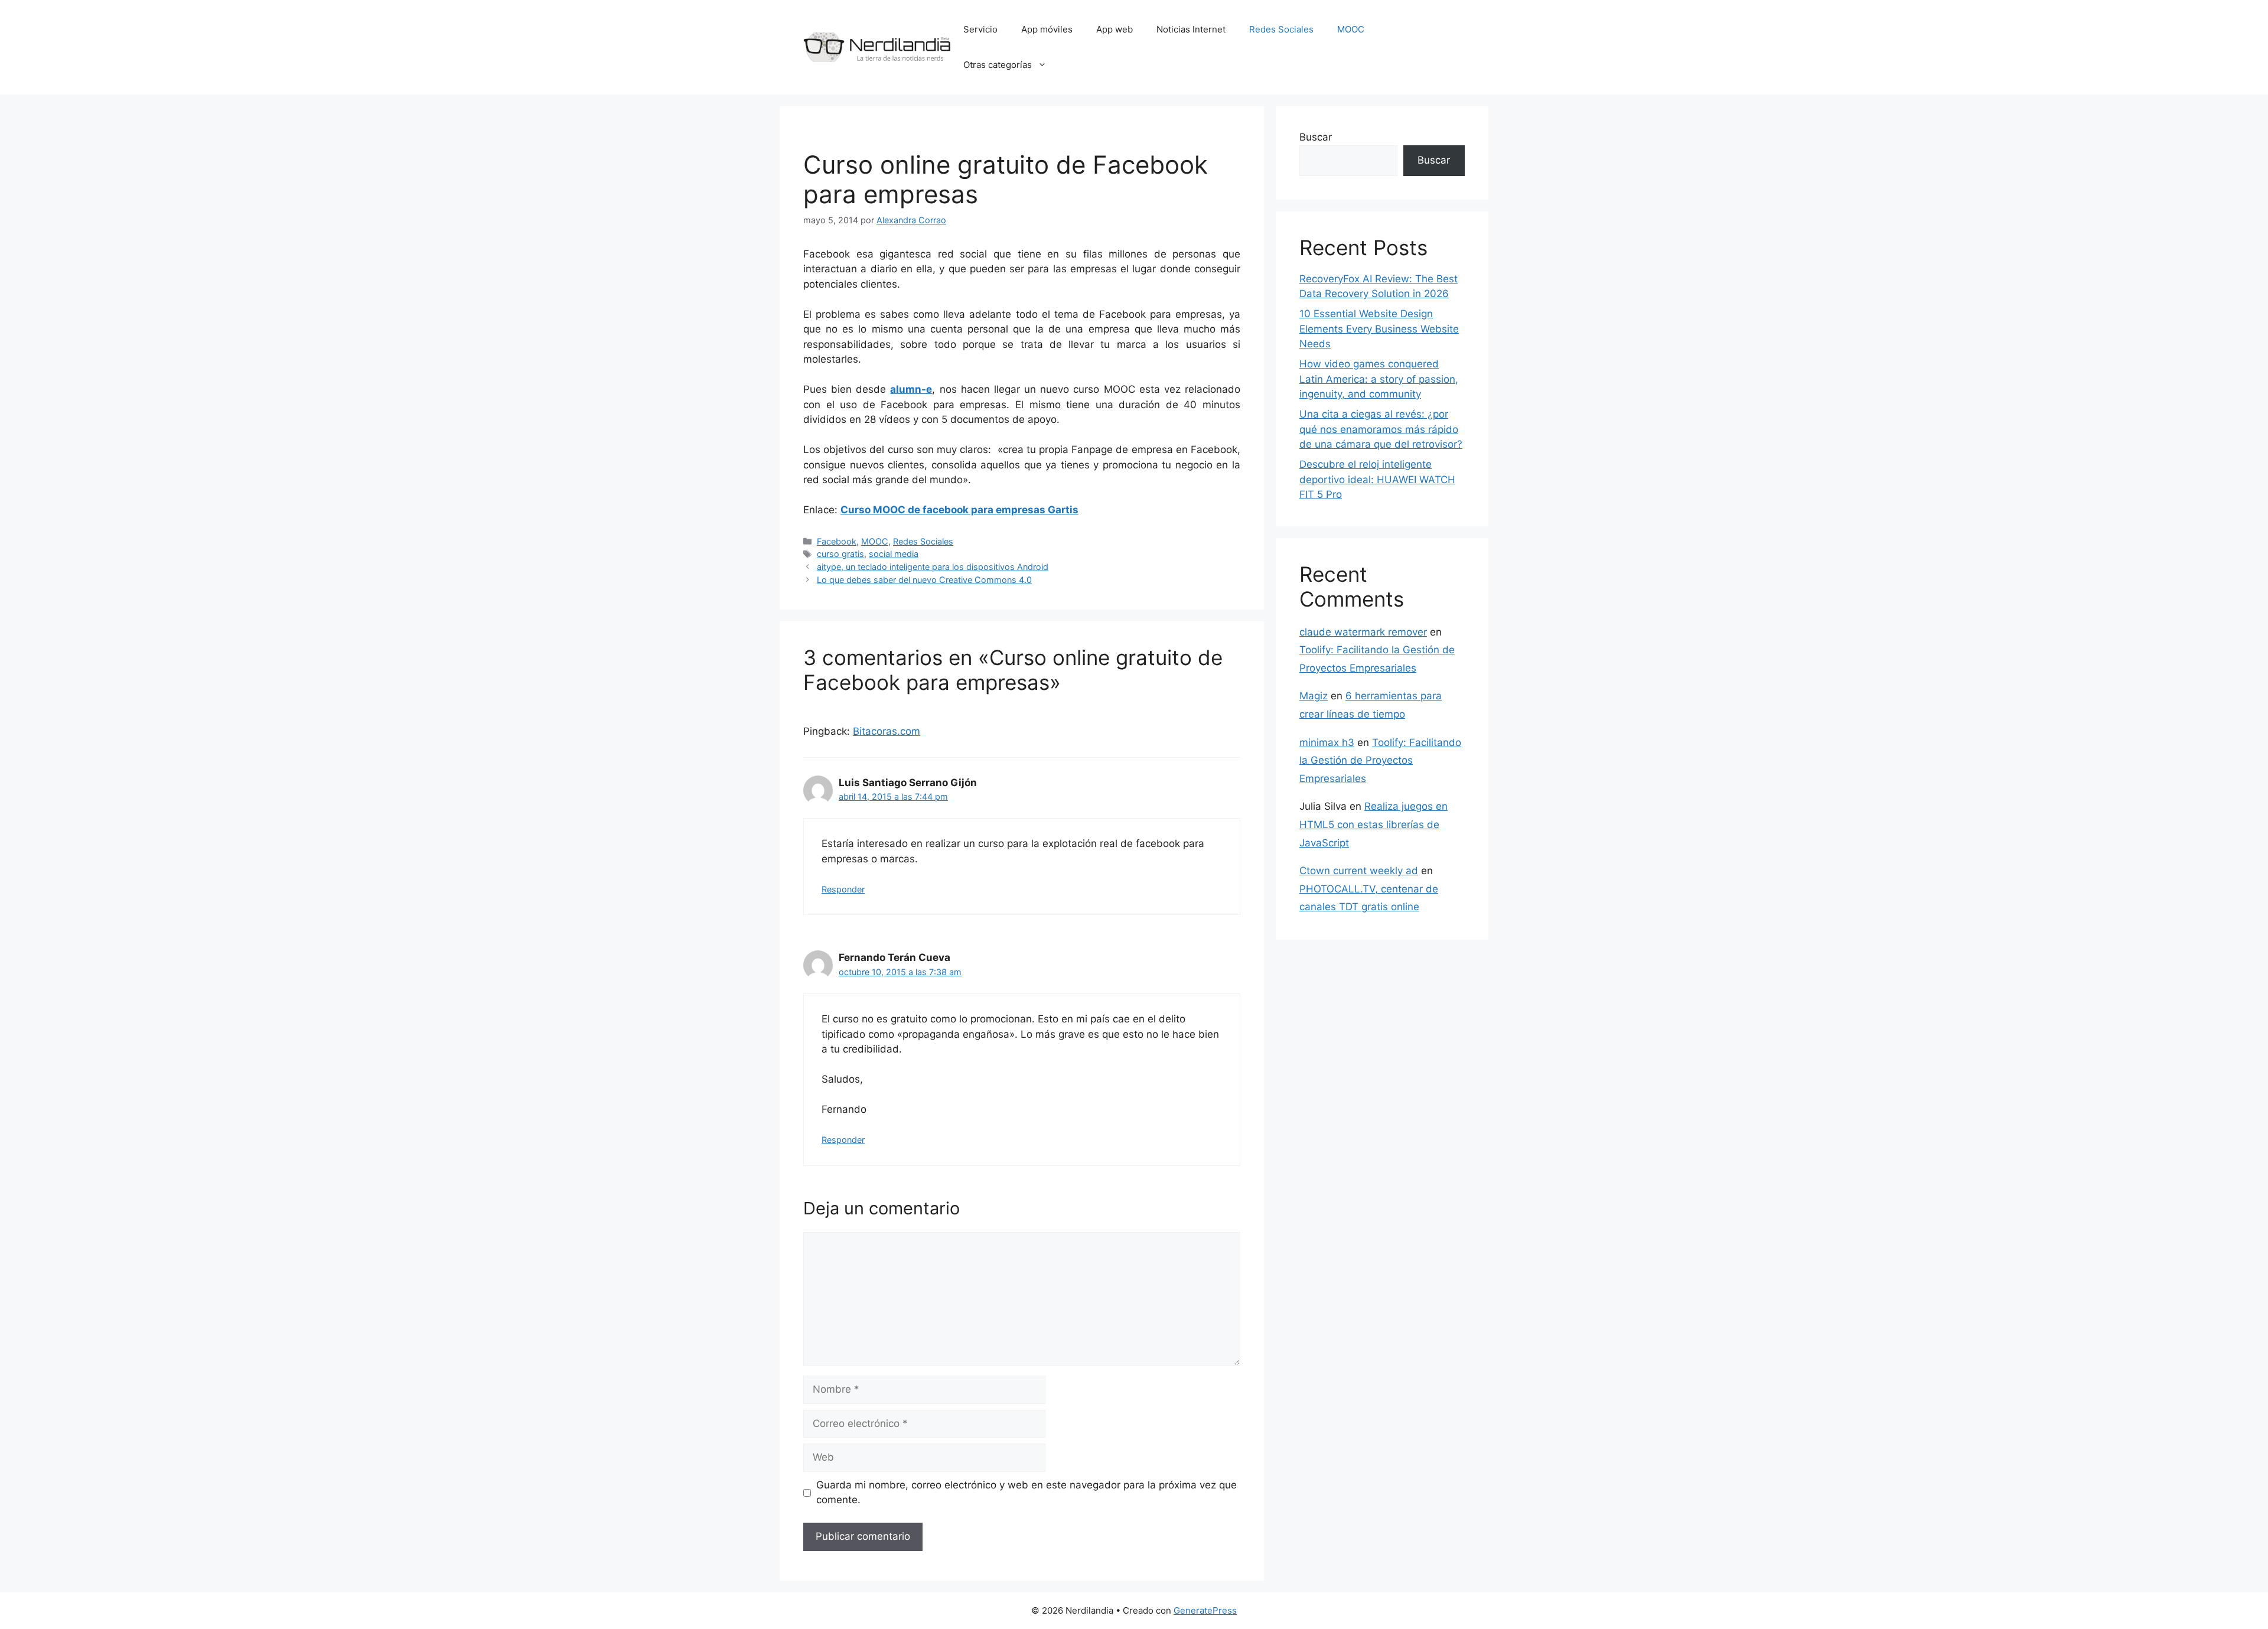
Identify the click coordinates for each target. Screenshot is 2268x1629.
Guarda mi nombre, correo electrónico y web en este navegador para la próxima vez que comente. (1027, 1493)
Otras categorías (998, 65)
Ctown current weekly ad (1359, 871)
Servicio (980, 29)
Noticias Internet (1191, 29)
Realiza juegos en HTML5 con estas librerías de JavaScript (1373, 824)
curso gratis (840, 554)
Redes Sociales (1281, 29)
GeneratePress (1205, 1610)
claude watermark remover (1363, 632)
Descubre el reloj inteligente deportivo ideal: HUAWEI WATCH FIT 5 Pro (1377, 479)
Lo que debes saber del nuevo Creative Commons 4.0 (924, 580)
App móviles (1047, 29)
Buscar (1316, 137)
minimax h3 (1327, 742)
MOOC (1351, 29)
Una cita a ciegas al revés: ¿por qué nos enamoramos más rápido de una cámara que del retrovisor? (1381, 429)
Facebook (837, 541)
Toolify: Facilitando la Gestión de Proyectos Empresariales (1380, 760)
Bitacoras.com (887, 731)
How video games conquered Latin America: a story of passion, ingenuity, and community (1379, 379)
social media (894, 554)
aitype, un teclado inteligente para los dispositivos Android (933, 567)
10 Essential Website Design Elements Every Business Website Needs (1379, 329)
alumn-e (911, 389)
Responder (843, 889)
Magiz (1314, 696)
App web (1115, 29)
